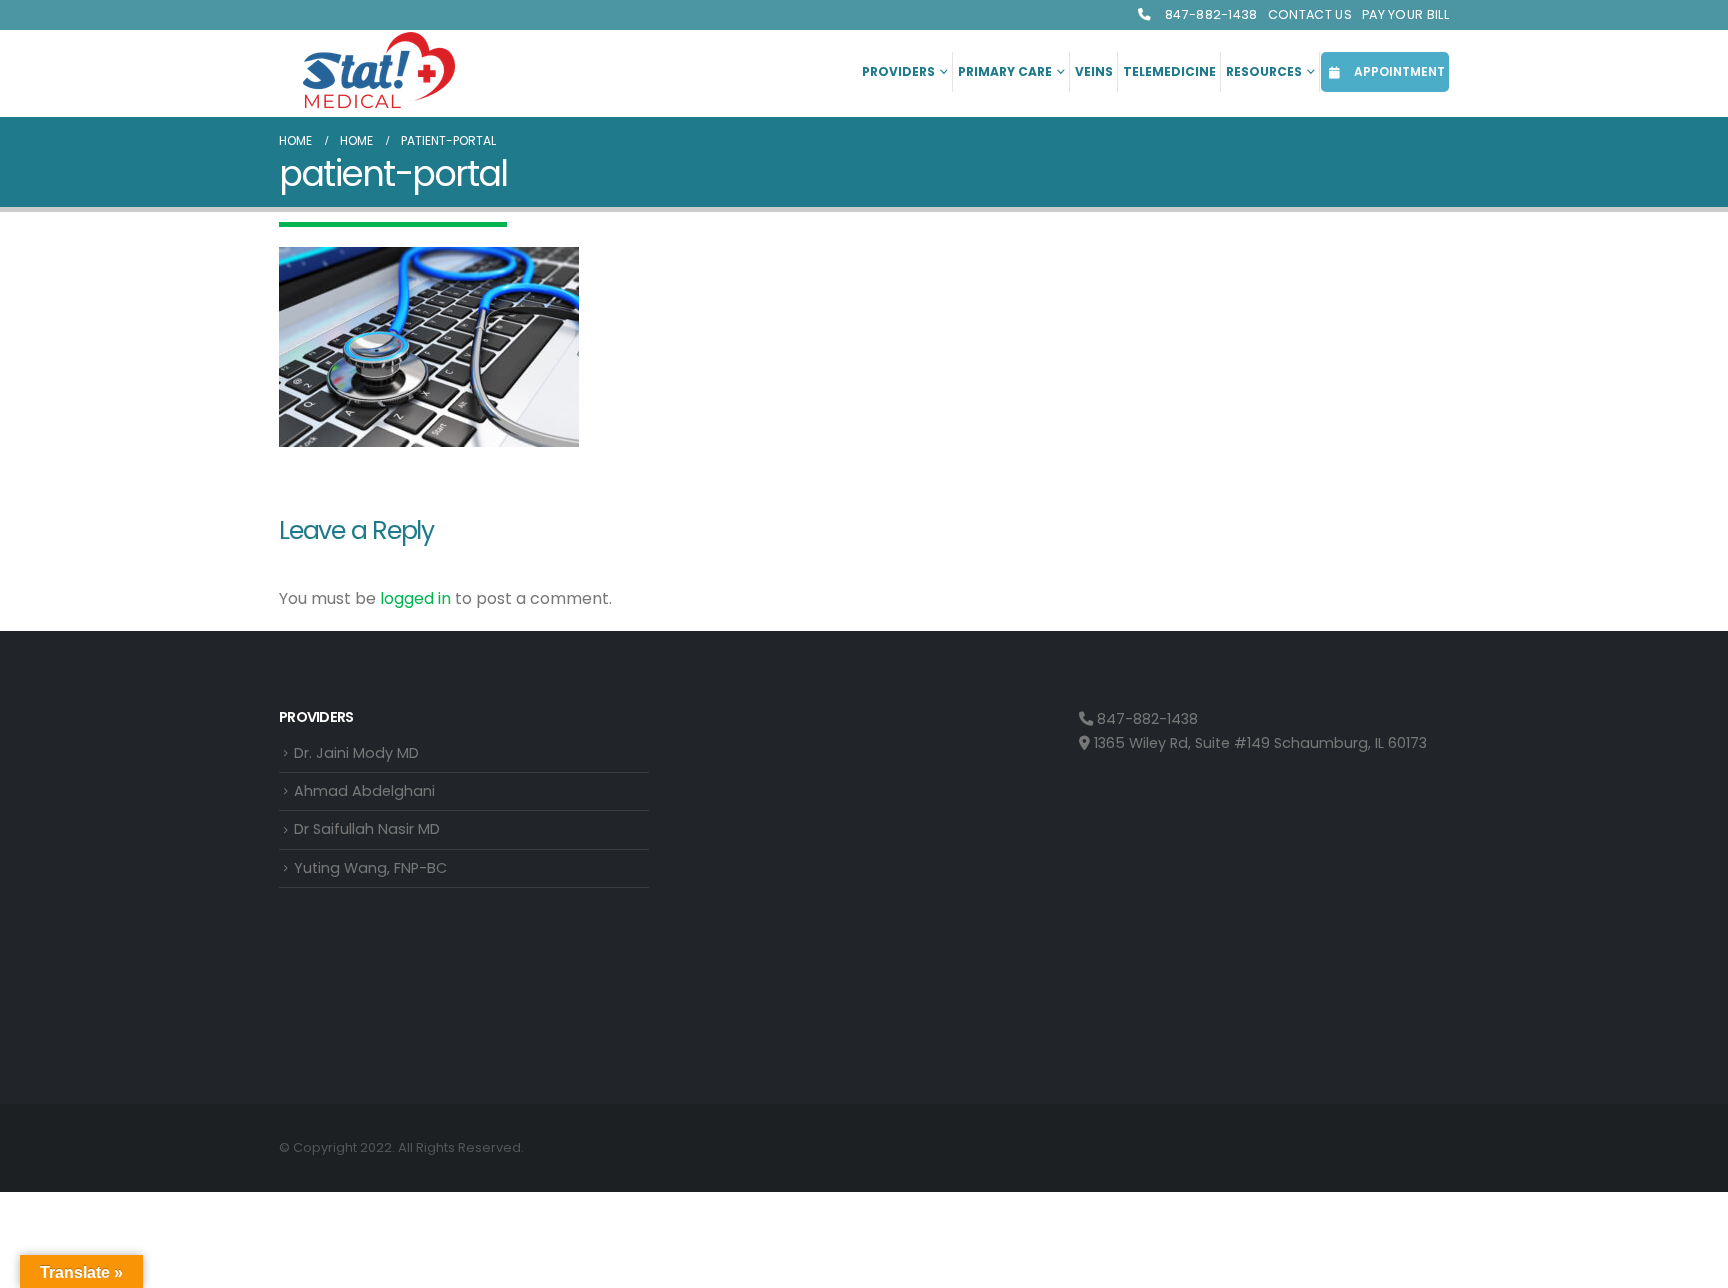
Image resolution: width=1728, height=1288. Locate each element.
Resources (1264, 71)
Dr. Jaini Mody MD (356, 753)
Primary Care (1005, 71)
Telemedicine (1169, 71)
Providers (898, 71)
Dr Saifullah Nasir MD (367, 829)
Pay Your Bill (1405, 14)
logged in (415, 598)
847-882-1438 (1210, 14)
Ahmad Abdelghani (364, 791)
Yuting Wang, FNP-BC (370, 868)
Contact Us (1310, 14)
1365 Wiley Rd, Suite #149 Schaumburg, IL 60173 (1258, 743)
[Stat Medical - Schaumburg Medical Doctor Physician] (379, 72)
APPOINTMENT (1398, 71)
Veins (1094, 71)
